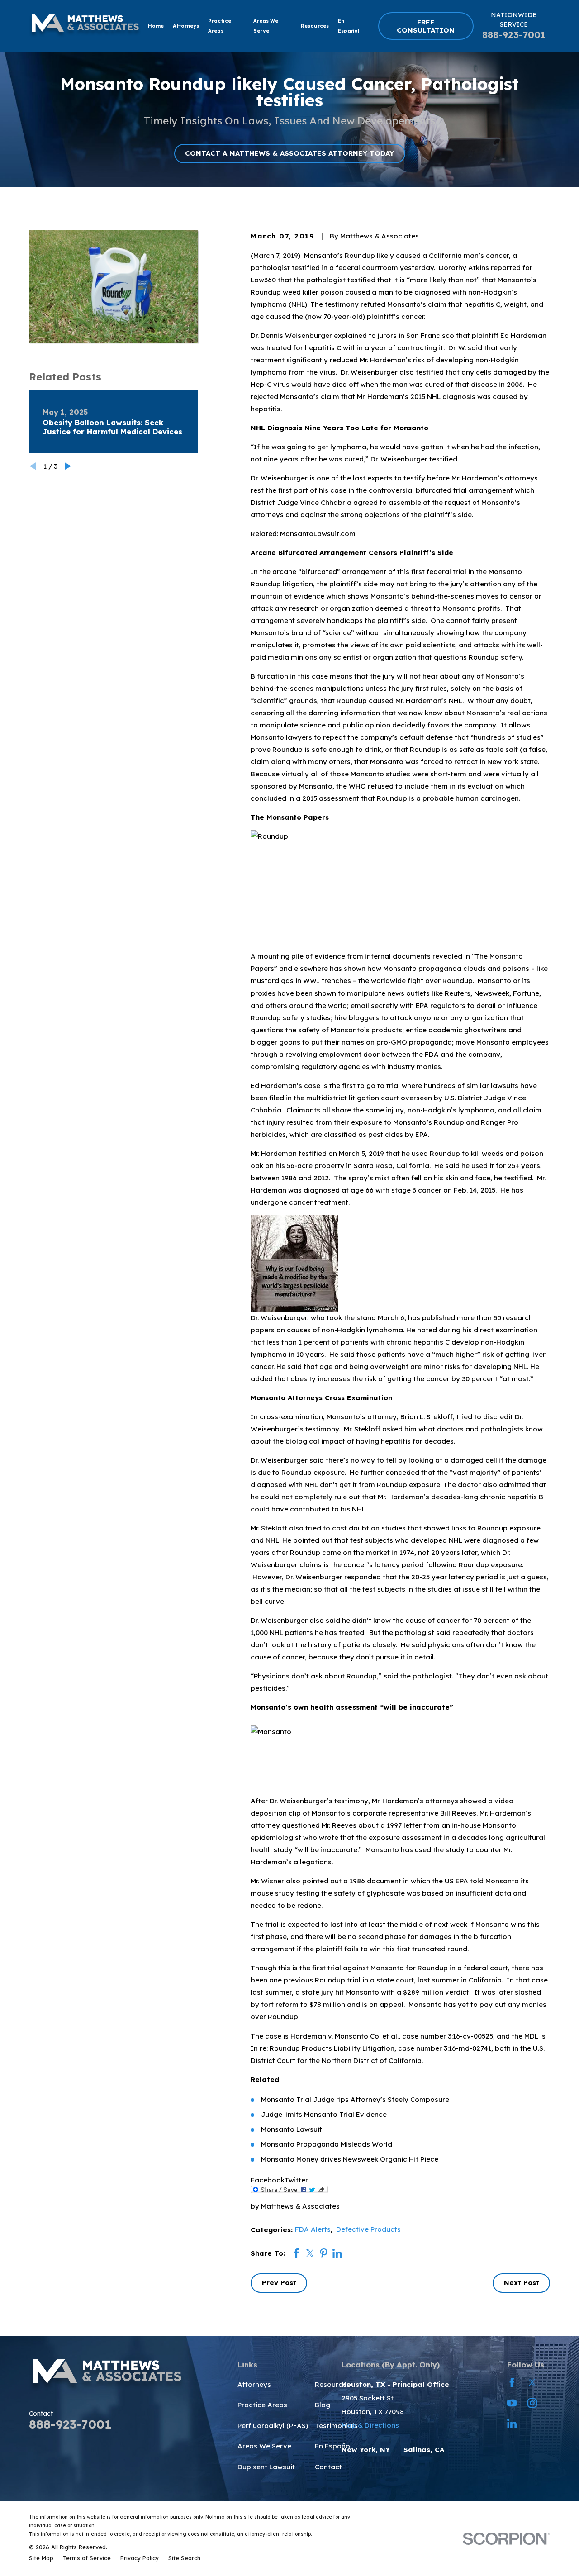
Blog (323, 2405)
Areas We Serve (264, 2446)
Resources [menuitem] (315, 26)
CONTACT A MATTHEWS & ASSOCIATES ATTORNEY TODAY (289, 153)
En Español (333, 2446)
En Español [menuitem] (349, 26)
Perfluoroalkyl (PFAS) (273, 2426)
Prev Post (279, 2283)
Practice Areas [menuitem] (220, 26)
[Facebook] (512, 2383)
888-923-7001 (514, 35)
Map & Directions (370, 2425)
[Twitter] (532, 2383)
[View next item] (68, 466)
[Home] (85, 26)
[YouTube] (512, 2403)
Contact (328, 2467)
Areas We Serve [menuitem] (266, 26)
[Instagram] (532, 2403)
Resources (332, 2384)
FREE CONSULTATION (426, 26)
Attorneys (254, 2384)
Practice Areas (262, 2405)
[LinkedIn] (512, 2423)
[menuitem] (41, 2558)
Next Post (522, 2283)
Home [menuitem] (156, 26)
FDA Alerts (313, 2229)
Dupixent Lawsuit (266, 2467)
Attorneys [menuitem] (186, 26)
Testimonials (336, 2426)
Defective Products (368, 2229)
